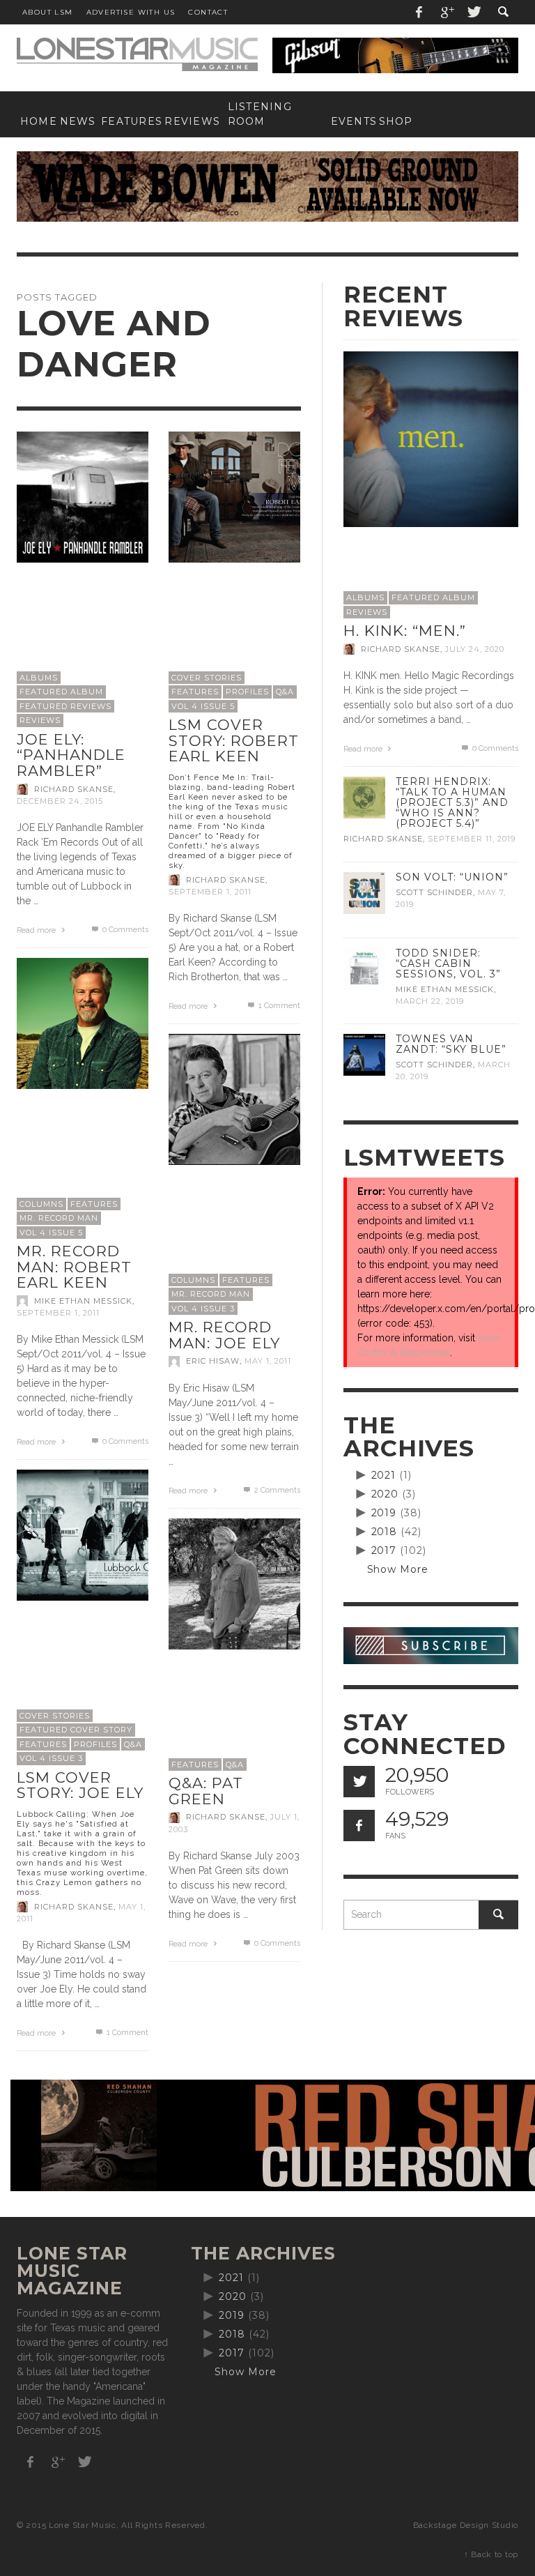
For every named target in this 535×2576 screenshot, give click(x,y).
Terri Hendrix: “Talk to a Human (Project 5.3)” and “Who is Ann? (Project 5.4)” (452, 802)
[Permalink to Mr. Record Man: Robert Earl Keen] (83, 1023)
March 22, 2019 (430, 1001)
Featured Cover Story (76, 1730)
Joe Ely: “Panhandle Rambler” (71, 755)
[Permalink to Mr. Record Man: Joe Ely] (234, 1099)
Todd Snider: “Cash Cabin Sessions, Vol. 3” (448, 963)
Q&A (285, 692)
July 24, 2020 (475, 649)
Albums (39, 678)
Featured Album (61, 692)
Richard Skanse (74, 789)
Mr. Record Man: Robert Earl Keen (74, 1267)
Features (195, 692)
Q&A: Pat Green (206, 1791)
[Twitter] (473, 12)
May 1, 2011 (268, 1362)
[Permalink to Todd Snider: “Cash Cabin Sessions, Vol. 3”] (364, 968)
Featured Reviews (65, 706)
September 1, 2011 (210, 892)
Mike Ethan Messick (83, 1301)
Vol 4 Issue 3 (203, 1309)
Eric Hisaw (213, 1362)
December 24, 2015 (60, 801)
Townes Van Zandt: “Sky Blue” (451, 1044)
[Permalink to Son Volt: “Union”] (364, 892)
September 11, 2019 (472, 839)
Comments (277, 1490)
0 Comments (124, 930)
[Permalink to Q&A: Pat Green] (234, 1583)
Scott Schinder (434, 892)
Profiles (247, 692)
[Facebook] (419, 12)
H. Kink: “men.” (405, 631)
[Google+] (447, 12)
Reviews (40, 720)
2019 (384, 1513)
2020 (385, 1494)
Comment (279, 1006)
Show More (398, 1569)
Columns (41, 1204)
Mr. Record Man (59, 1218)
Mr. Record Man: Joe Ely (224, 1335)
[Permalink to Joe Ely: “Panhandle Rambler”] (83, 496)
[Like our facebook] (359, 1826)
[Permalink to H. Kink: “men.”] (431, 439)
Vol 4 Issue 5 (203, 706)
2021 (384, 1475)
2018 (385, 1532)
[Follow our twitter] (359, 1782)
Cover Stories (207, 678)
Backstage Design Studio (466, 2525)
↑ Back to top (491, 2554)
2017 (384, 1550)
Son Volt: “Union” (452, 877)
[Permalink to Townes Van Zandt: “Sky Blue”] (364, 1054)
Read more (37, 930)
